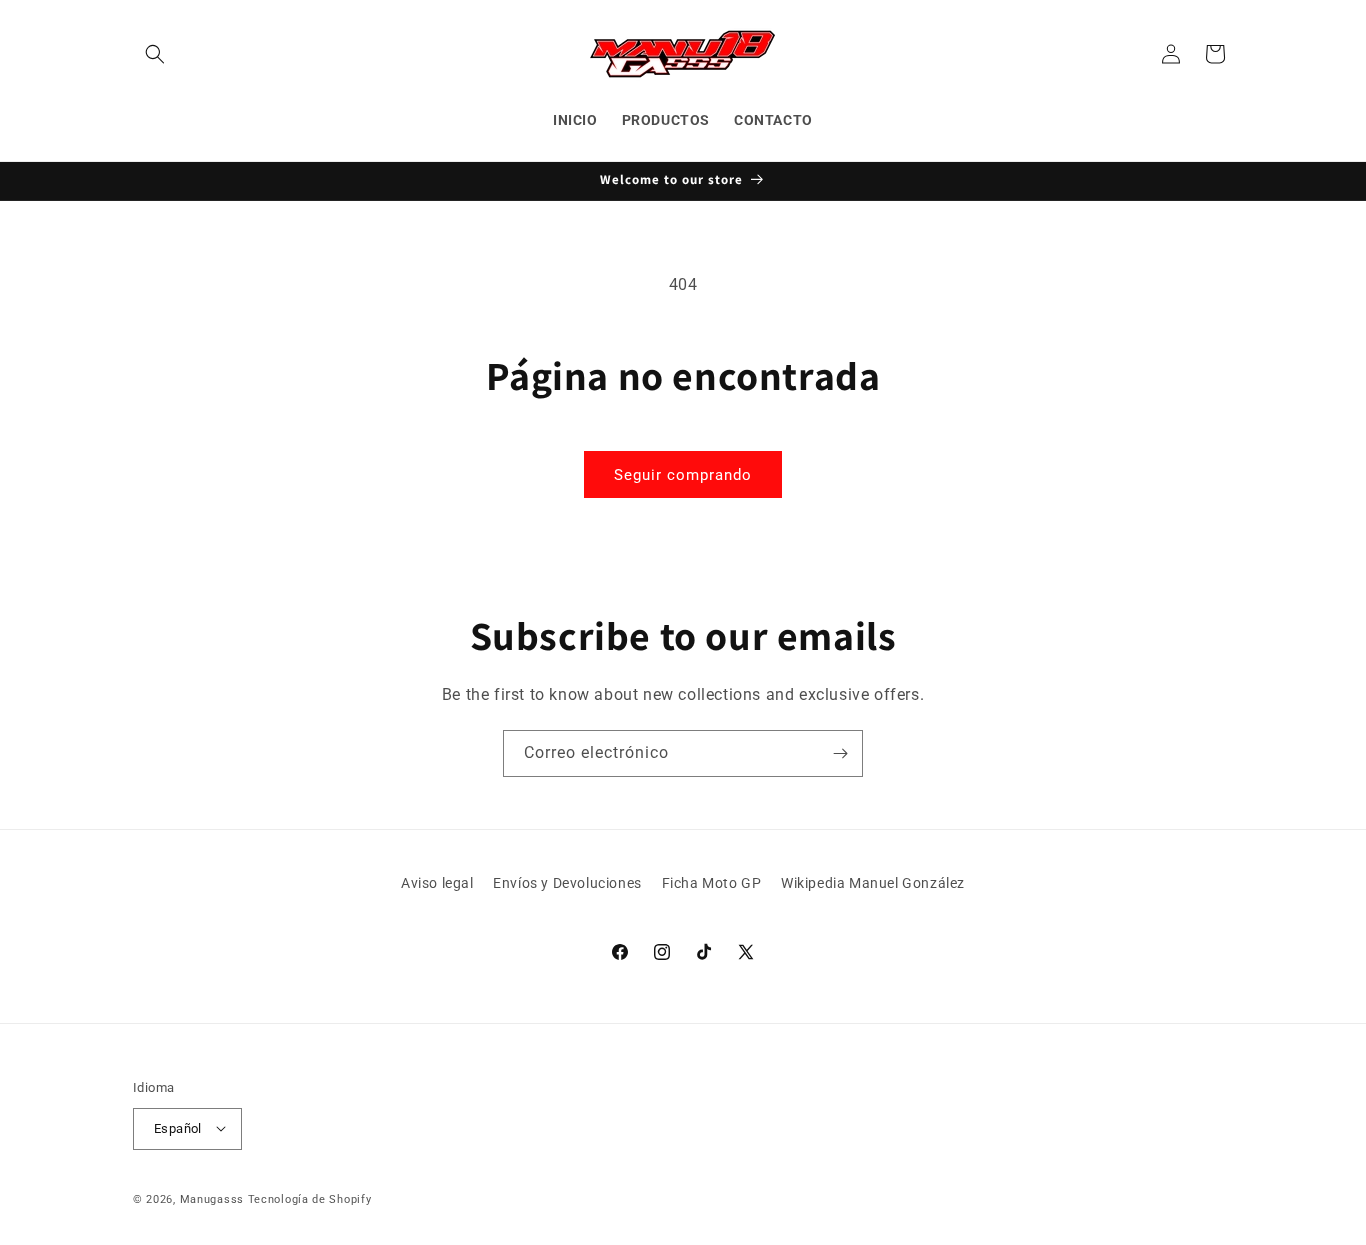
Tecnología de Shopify (310, 1198)
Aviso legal (437, 883)
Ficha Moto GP (712, 883)
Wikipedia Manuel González (873, 883)
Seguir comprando (683, 475)
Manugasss (212, 1198)
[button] (155, 54)
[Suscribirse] (840, 753)
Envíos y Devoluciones (567, 883)
